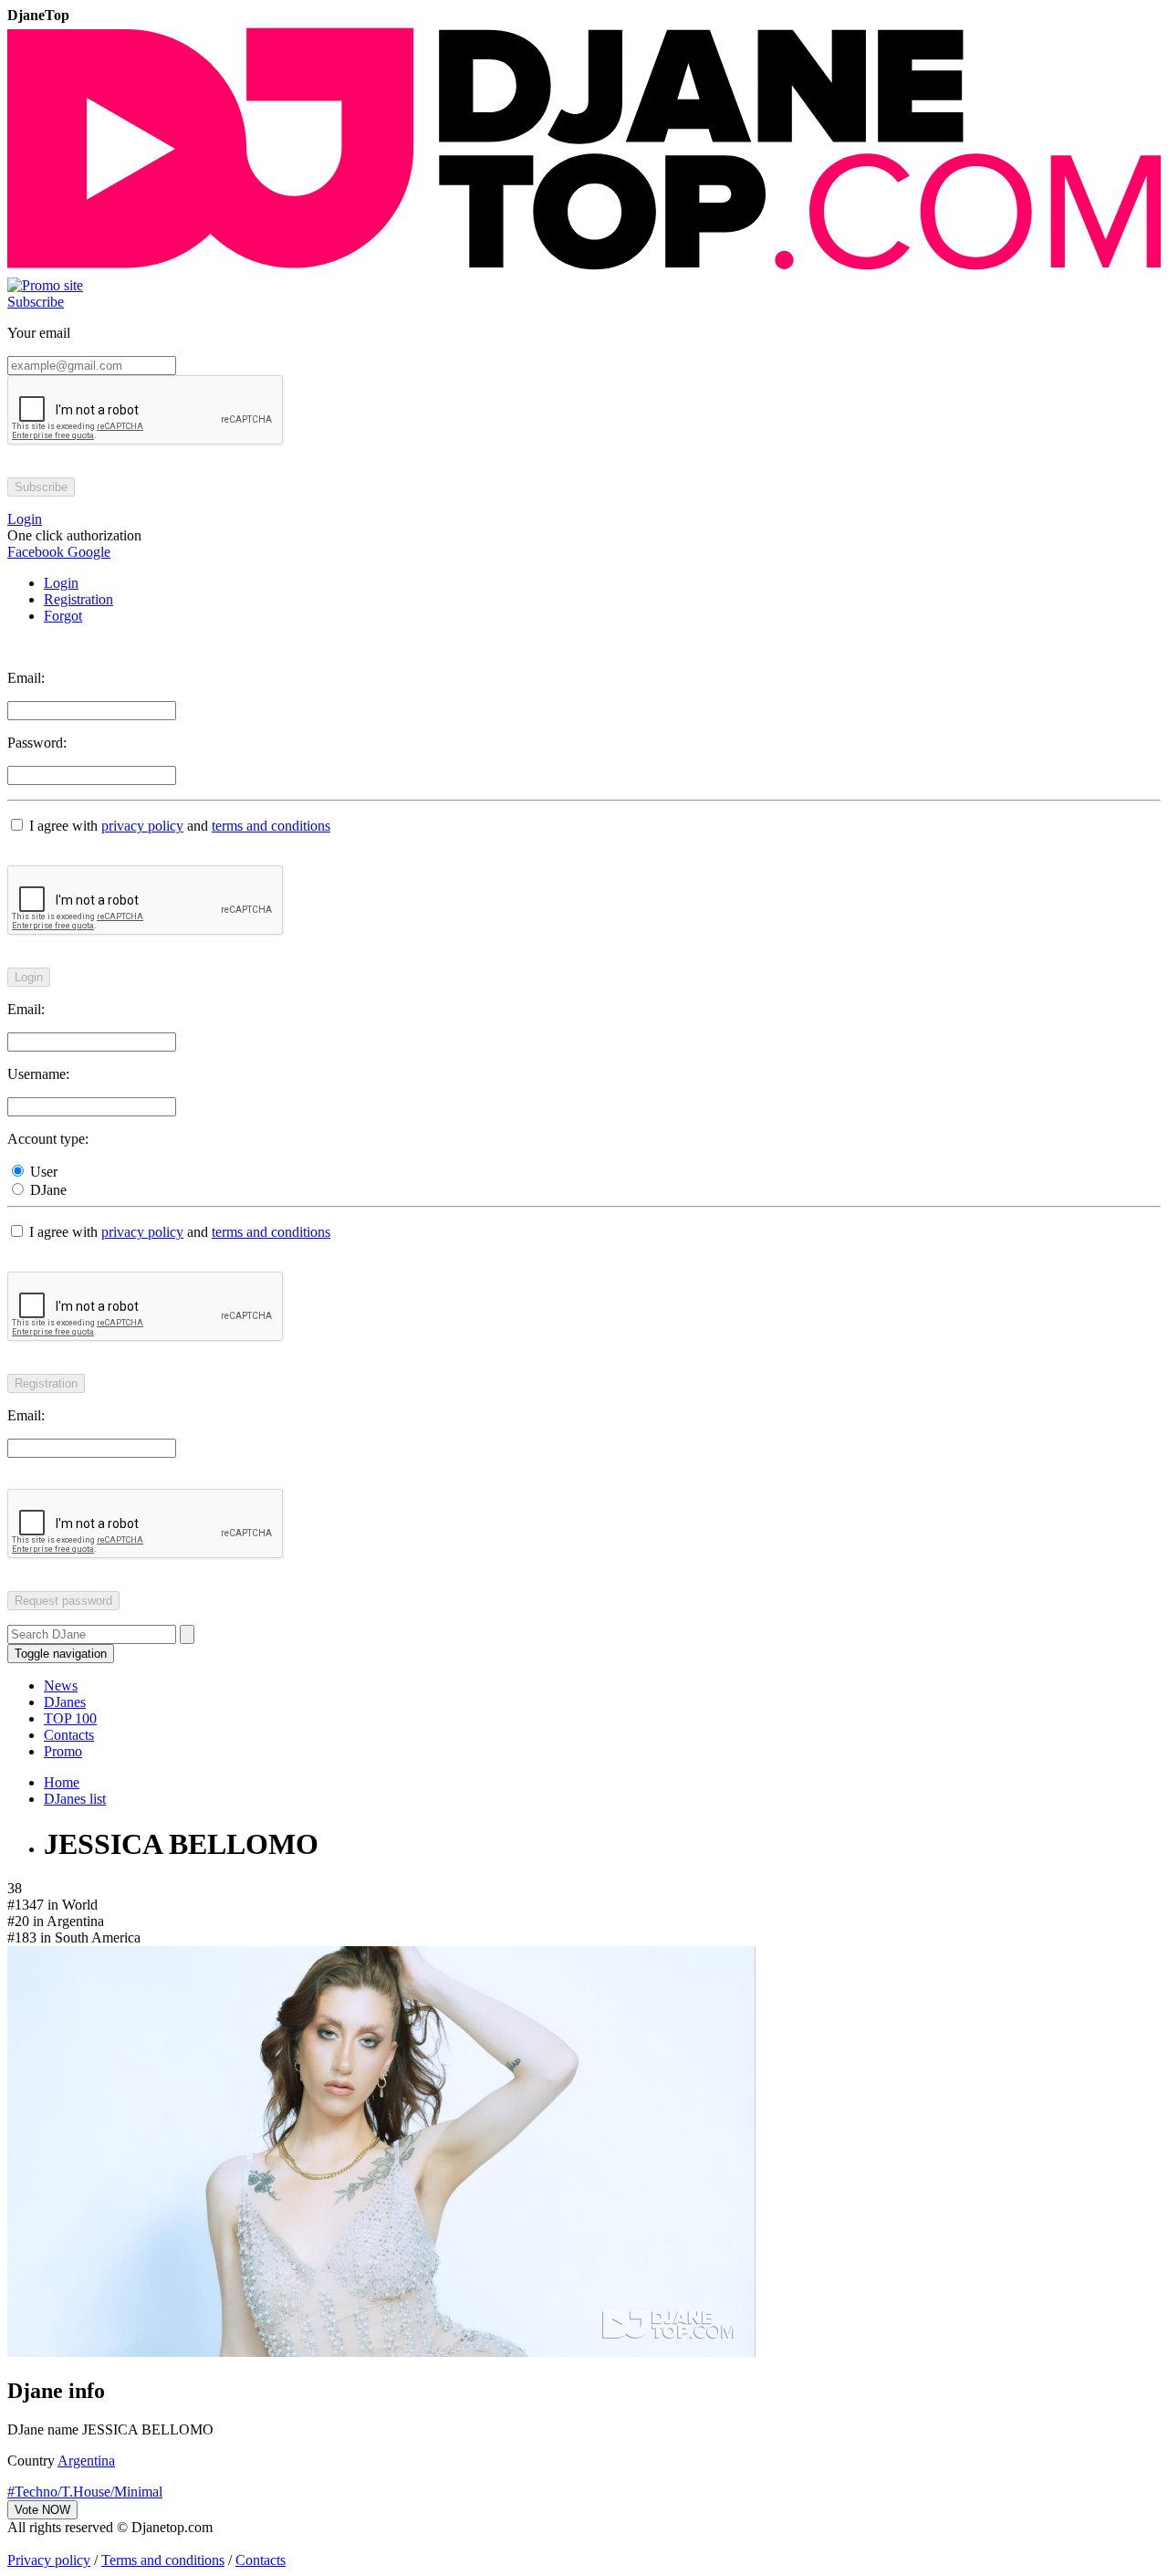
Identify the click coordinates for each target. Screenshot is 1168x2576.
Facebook (36, 552)
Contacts (69, 1735)
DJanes (65, 1702)
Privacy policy (49, 2560)
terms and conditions (271, 826)
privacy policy (142, 826)
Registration (78, 599)
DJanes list (75, 1799)
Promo (63, 1751)
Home (62, 1782)
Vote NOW (42, 2510)
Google (87, 552)
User (42, 1172)
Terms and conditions (163, 2560)
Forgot (63, 616)
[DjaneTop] (584, 269)
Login (61, 583)
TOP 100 (70, 1718)
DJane (47, 1190)
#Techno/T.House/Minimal (85, 2492)
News (61, 1686)
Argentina (86, 2461)
